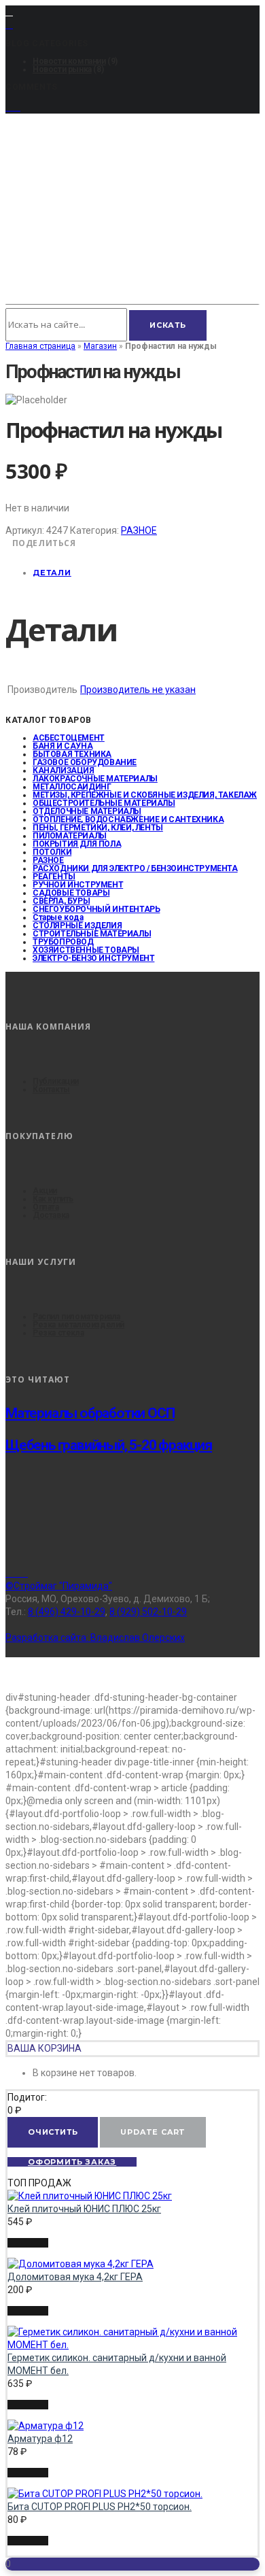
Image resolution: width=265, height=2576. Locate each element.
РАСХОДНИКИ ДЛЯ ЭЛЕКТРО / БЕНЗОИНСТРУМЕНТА (135, 868)
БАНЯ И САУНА (63, 746)
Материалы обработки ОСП (90, 1413)
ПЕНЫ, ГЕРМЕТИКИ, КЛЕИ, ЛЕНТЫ (98, 828)
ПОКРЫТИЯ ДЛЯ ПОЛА (77, 844)
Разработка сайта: (95, 1638)
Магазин (100, 346)
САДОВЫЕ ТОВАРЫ (71, 893)
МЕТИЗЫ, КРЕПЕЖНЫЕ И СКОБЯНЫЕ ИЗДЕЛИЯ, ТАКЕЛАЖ (145, 795)
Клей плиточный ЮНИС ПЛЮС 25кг (84, 2209)
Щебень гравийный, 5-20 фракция (109, 1445)
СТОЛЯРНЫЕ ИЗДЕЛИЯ (77, 926)
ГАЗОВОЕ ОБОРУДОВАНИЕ (85, 762)
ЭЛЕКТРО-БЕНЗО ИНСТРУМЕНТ (93, 958)
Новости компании (69, 61)
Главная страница (40, 346)
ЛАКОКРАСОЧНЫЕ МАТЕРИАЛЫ (95, 779)
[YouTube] (13, 107)
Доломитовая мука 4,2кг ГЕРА (75, 2277)
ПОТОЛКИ (52, 852)
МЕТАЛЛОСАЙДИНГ (72, 787)
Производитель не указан (138, 690)
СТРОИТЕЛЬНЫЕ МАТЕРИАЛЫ (92, 934)
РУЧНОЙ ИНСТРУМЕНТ (78, 885)
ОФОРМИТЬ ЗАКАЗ (72, 2162)
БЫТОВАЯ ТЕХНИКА (72, 754)
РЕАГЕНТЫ (54, 877)
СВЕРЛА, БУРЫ (61, 901)
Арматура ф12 (40, 2439)
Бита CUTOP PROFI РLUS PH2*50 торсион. (100, 2507)
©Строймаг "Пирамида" (59, 1586)
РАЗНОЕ (139, 530)
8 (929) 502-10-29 (148, 1612)
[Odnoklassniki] (24, 1573)
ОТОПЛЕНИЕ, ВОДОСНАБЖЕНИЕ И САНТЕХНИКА (128, 819)
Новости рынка (62, 69)
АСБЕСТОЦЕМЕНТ (69, 738)
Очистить (53, 2132)
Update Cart (153, 2132)
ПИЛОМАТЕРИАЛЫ (70, 836)
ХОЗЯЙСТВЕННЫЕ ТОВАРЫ (86, 950)
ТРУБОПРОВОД (63, 942)
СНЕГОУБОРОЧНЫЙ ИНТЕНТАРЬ (96, 909)
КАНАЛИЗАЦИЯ (64, 770)
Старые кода (58, 917)
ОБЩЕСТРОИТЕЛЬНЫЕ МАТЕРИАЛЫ (104, 803)
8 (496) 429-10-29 (67, 1612)
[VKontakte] (17, 1573)
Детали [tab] (52, 573)
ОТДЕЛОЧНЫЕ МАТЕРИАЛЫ (87, 811)
